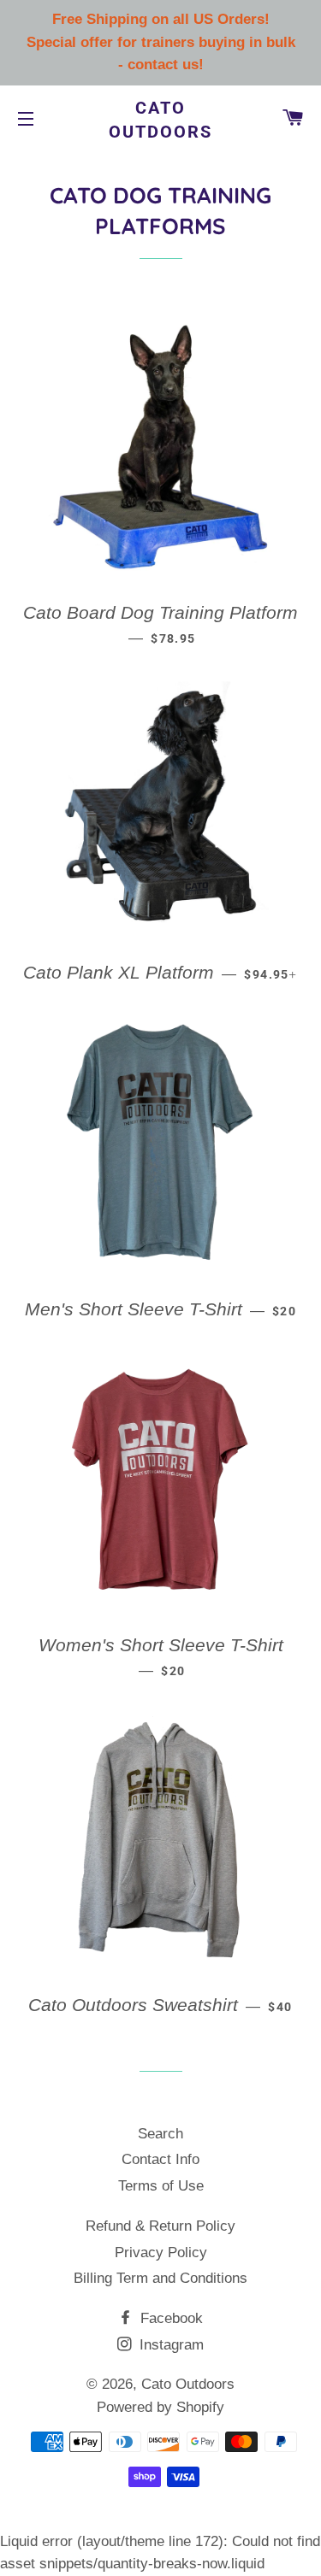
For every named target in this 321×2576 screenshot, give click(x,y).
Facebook (169, 2318)
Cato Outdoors (160, 120)
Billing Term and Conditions (160, 2278)
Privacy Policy (161, 2253)
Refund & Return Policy (160, 2226)
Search (160, 2134)
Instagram (169, 2345)
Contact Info (160, 2159)
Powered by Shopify (160, 2407)
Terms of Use (161, 2186)
